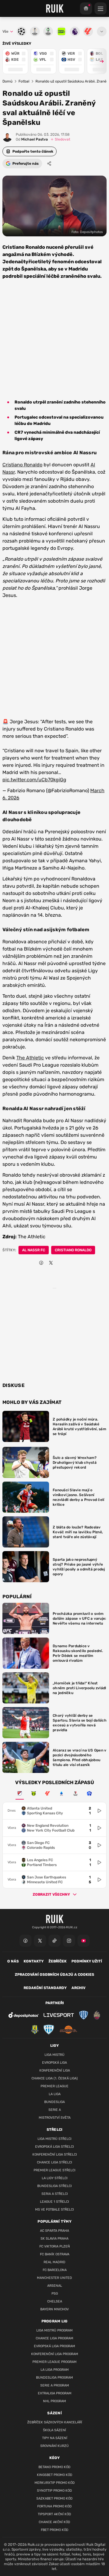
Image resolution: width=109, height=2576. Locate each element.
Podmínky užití (87, 1961)
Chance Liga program (54, 2338)
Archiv (78, 1988)
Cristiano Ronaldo (22, 465)
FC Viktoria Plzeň (55, 2246)
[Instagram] (69, 1941)
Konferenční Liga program (55, 2354)
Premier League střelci (54, 2170)
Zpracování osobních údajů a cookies (54, 1975)
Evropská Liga (54, 2063)
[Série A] (34, 1793)
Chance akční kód (54, 2522)
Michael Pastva (32, 139)
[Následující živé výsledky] (99, 61)
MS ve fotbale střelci (54, 2210)
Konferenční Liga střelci (55, 2155)
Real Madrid (54, 2262)
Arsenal (55, 2286)
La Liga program (55, 2370)
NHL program (54, 2401)
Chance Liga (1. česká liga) (55, 2078)
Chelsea (55, 2301)
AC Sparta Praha (54, 2231)
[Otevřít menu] (102, 31)
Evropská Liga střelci (54, 2147)
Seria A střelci (55, 2194)
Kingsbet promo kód (55, 2475)
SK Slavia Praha (54, 2239)
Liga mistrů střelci (54, 2139)
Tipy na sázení (55, 2438)
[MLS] (20, 1793)
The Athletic (30, 1058)
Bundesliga (54, 2102)
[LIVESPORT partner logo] (59, 2015)
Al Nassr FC (34, 1250)
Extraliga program (55, 2393)
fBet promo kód (55, 2530)
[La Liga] (48, 1793)
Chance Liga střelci (54, 2162)
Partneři (55, 2003)
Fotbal (24, 81)
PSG (55, 2294)
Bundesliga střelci (54, 2186)
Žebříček (58, 1961)
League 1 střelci (54, 2202)
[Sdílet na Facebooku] (41, 1263)
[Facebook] (25, 1941)
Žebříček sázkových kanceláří (55, 2422)
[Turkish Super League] (75, 1793)
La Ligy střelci (55, 2178)
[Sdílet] (49, 164)
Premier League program (54, 2362)
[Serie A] (61, 1793)
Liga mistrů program (54, 2330)
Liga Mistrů (54, 2055)
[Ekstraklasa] (89, 1793)
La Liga (55, 2094)
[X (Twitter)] (40, 1941)
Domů (7, 81)
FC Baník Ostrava (55, 2254)
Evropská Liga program (54, 2346)
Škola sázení (54, 2430)
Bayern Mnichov (54, 2309)
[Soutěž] (86, 8)
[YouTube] (84, 1941)
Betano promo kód (54, 2467)
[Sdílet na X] (51, 1263)
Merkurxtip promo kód (55, 2483)
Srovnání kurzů (54, 2446)
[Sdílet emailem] (61, 1263)
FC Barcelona (55, 2270)
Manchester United (54, 2278)
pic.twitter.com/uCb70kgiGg (34, 780)
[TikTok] (54, 1941)
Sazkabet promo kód (54, 2498)
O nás (13, 1961)
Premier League (54, 2086)
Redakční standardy (45, 1988)
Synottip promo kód (54, 2491)
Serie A (55, 2110)
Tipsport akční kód (54, 2514)
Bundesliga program (54, 2378)
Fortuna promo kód (54, 2506)
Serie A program (55, 2385)
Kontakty (34, 1961)
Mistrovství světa (55, 2118)
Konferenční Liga (55, 2071)
